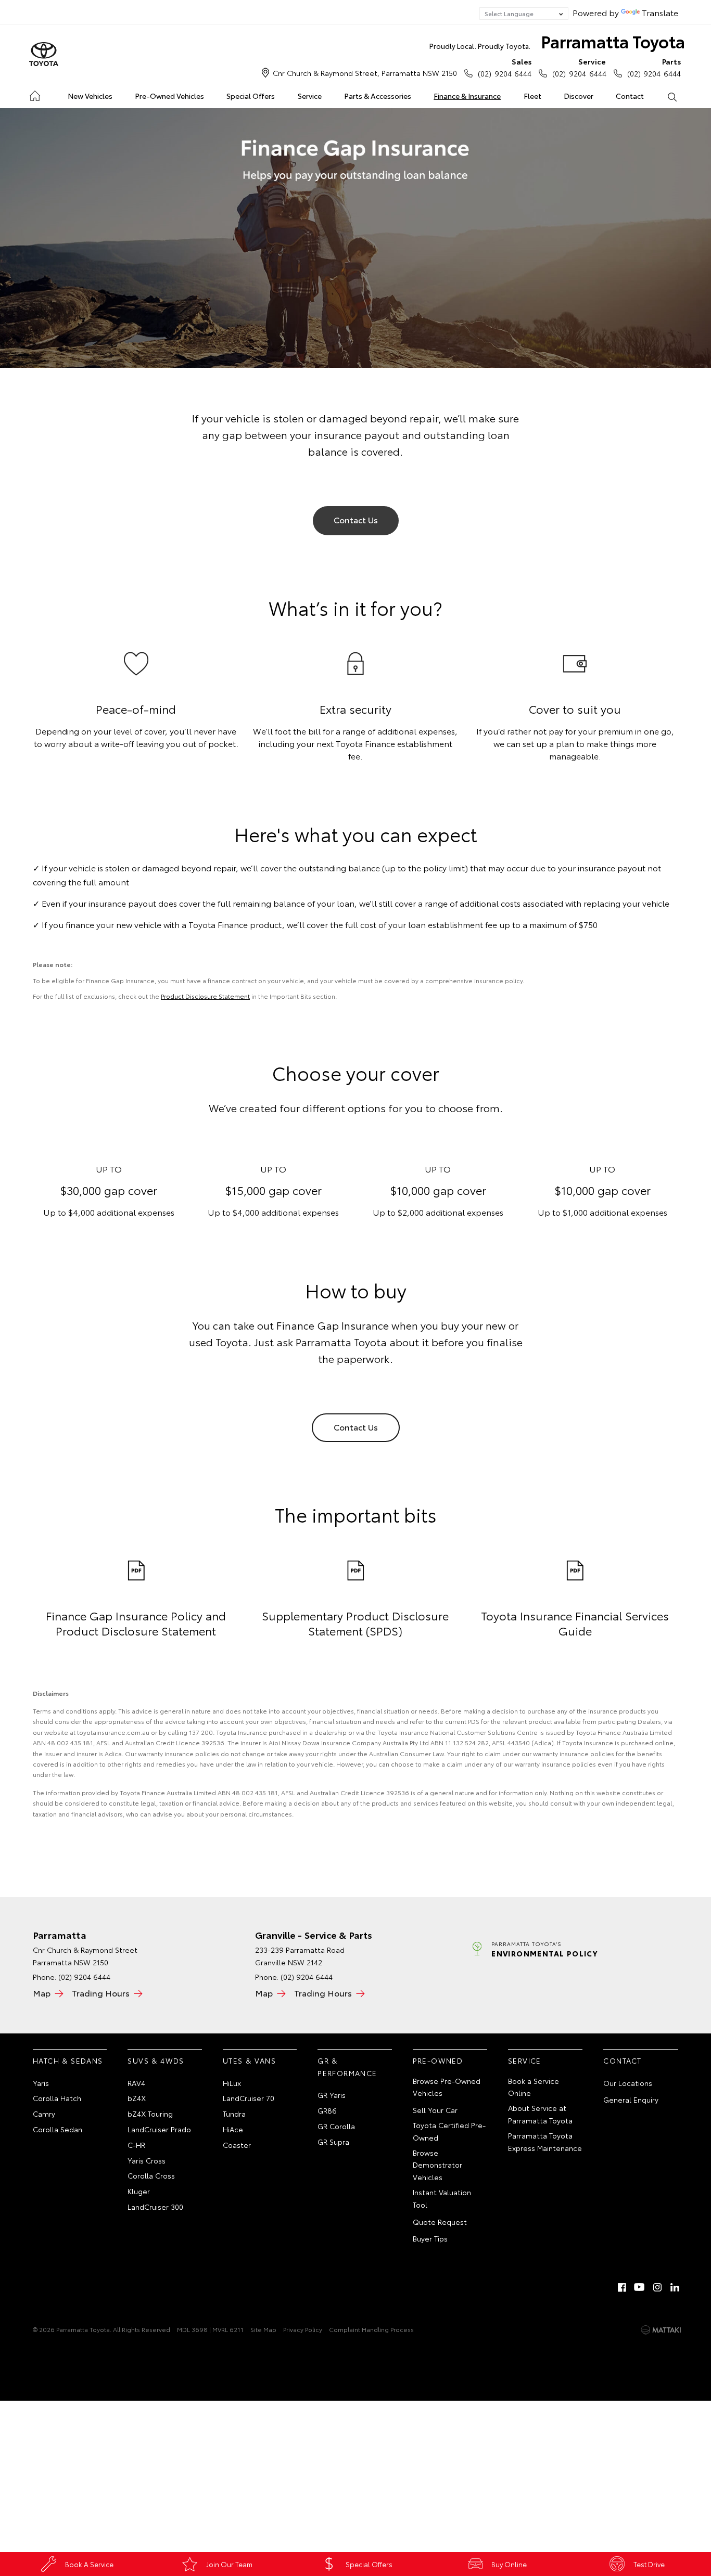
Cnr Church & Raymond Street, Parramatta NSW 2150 (365, 73)
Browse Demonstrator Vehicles (437, 2165)
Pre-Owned (438, 2060)
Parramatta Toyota (557, 41)
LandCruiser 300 (155, 2207)
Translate (660, 12)
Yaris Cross (147, 2160)
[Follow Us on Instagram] (657, 2287)
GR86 (327, 2110)
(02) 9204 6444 (505, 67)
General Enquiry (631, 2100)
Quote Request (440, 2222)
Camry (44, 2114)
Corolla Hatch (57, 2098)
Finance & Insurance (467, 96)
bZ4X (137, 2098)
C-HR (136, 2145)
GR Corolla (336, 2126)
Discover (579, 96)
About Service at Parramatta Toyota (540, 2114)
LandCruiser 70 (249, 2098)
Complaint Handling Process (371, 2329)
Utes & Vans (249, 2060)
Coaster (237, 2145)
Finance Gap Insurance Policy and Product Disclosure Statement (136, 1623)
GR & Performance (347, 2067)
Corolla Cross (151, 2175)
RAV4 (136, 2083)
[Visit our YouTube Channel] (640, 2287)
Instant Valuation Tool (442, 2198)
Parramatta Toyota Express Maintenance (545, 2142)
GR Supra (333, 2142)
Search (672, 96)
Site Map (263, 2329)
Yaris (41, 2083)
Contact (630, 96)
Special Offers (251, 96)
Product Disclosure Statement (205, 996)
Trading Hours (101, 1993)
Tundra (234, 2114)
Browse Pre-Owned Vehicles (447, 2087)
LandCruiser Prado (159, 2129)
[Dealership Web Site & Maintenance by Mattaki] (661, 2330)
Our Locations (628, 2083)
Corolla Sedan (58, 2129)
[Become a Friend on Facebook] (622, 2287)
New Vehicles (90, 96)
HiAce (233, 2129)
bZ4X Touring (150, 2114)
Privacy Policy (303, 2329)
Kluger (139, 2191)
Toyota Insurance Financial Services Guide (575, 1623)
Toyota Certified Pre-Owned (449, 2131)
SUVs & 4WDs (156, 2060)
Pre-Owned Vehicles (169, 96)
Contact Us (356, 519)
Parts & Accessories (378, 96)
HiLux (232, 2083)
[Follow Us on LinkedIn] (675, 2287)
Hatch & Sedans (68, 2060)
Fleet (532, 96)
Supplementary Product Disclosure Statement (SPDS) (355, 1623)
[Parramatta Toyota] (44, 55)
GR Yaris (332, 2095)
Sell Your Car (435, 2110)
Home (34, 94)
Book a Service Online (534, 2087)
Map (42, 1993)
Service (310, 96)
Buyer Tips (430, 2238)
